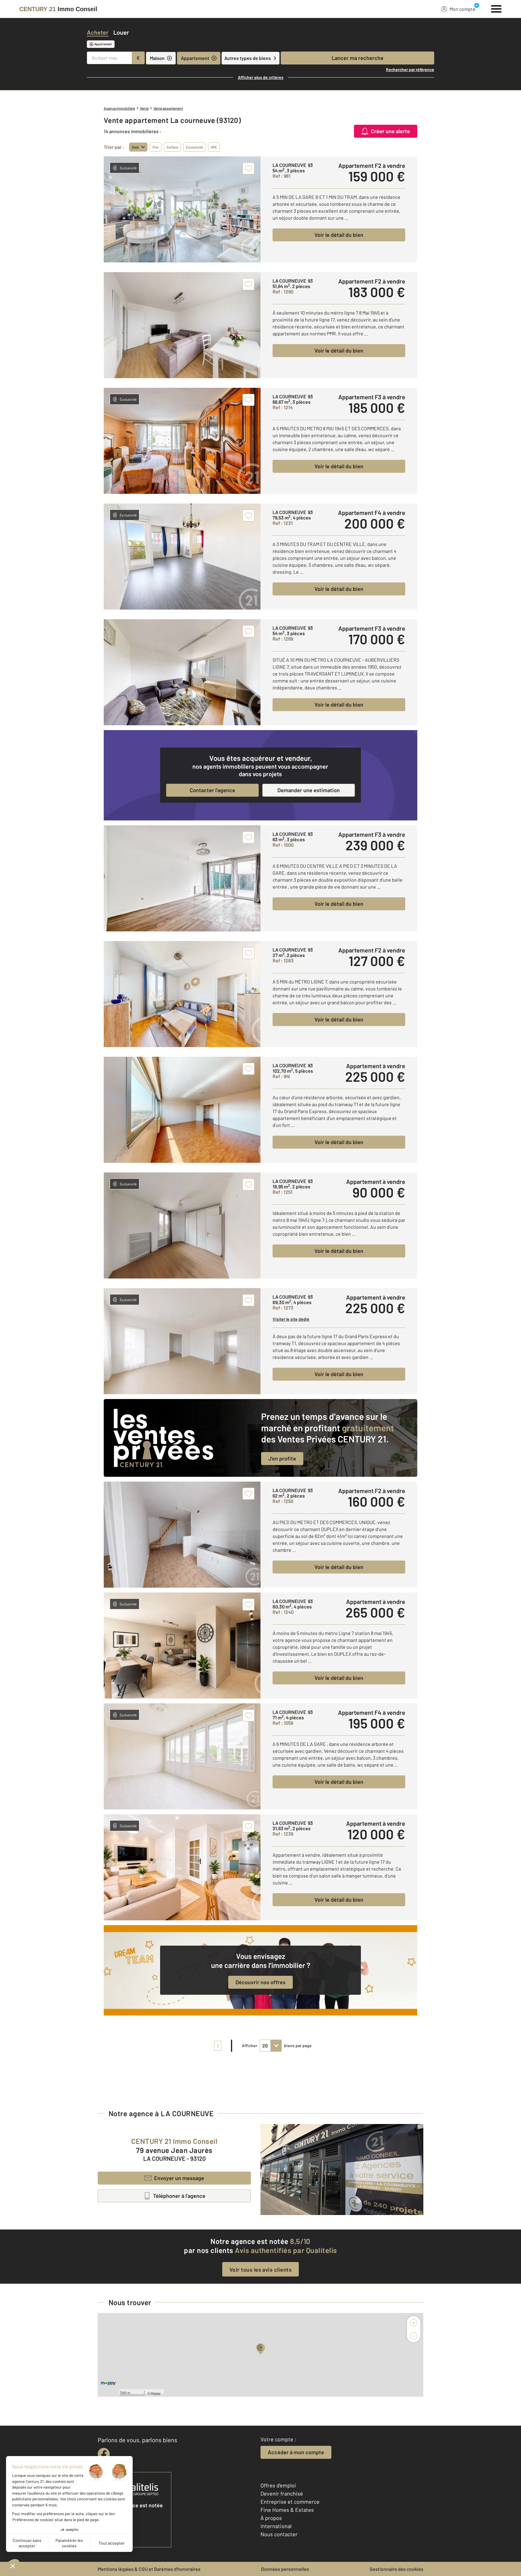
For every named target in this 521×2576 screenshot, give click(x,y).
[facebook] (104, 2454)
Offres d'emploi (278, 2485)
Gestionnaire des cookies (396, 2569)
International (276, 2526)
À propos (271, 2518)
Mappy (156, 2393)
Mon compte (463, 9)
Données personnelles (285, 2569)
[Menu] (496, 8)
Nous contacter (279, 2534)
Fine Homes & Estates (287, 2510)
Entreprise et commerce (290, 2502)
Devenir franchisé (282, 2493)
